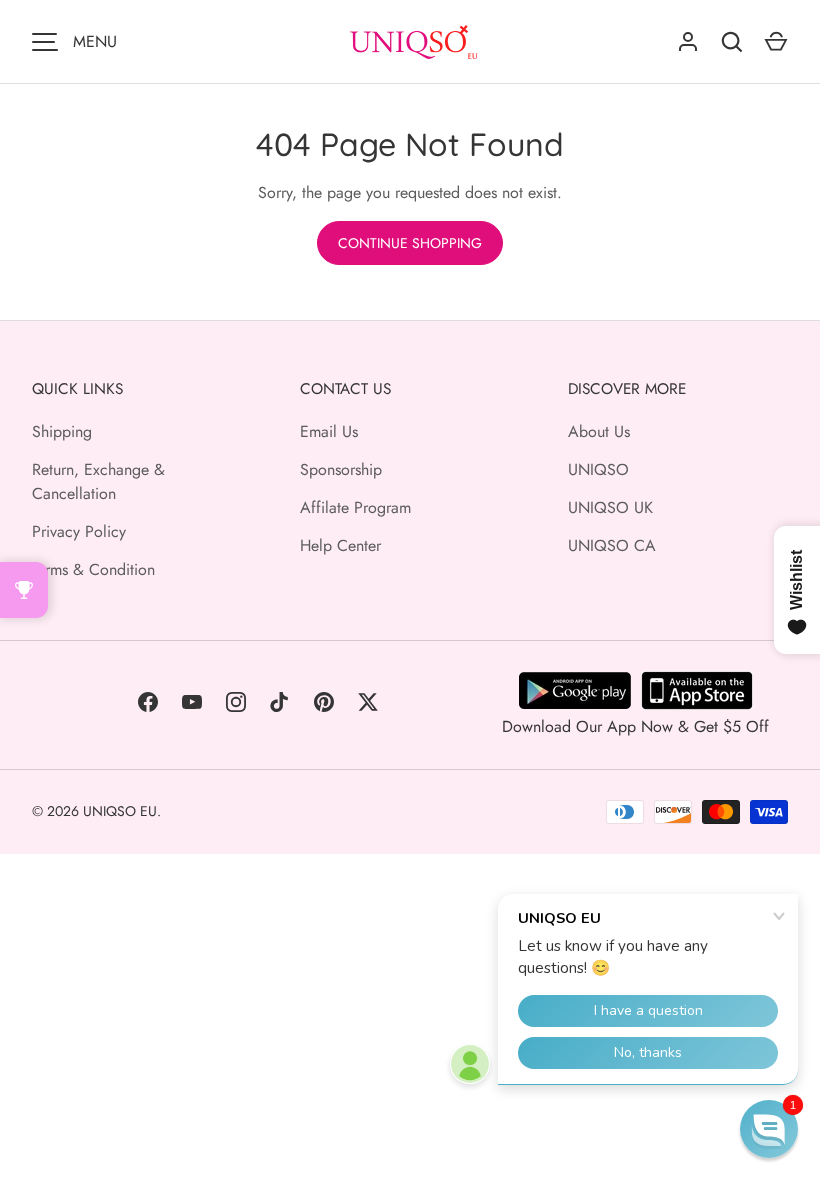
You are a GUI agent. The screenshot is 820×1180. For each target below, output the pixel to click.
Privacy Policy (79, 531)
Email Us (329, 431)
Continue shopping (410, 243)
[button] (769, 1129)
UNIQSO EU (120, 811)
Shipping (62, 431)
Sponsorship (341, 469)
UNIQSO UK (610, 507)
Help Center (340, 545)
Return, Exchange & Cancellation (98, 481)
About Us (599, 431)
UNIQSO (598, 469)
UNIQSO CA (612, 545)
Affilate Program (355, 507)
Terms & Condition (93, 569)
